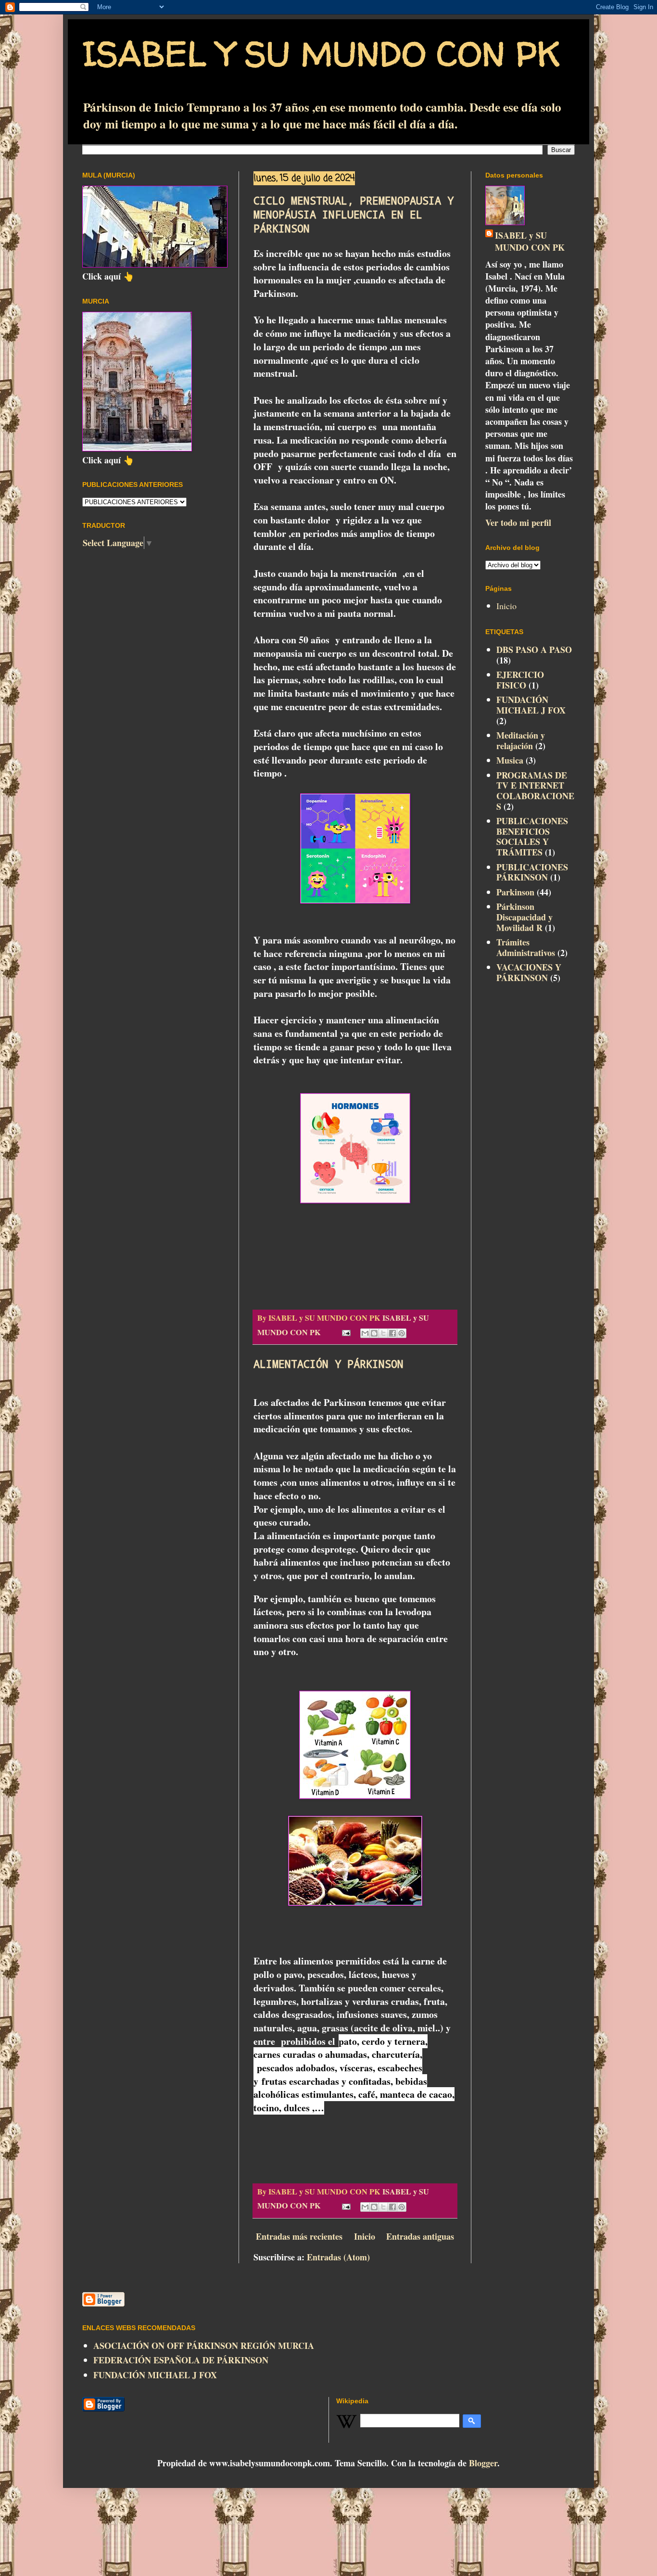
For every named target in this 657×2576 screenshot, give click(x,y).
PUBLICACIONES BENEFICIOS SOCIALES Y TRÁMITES (532, 836)
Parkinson (515, 892)
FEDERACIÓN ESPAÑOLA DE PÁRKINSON (181, 2360)
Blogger (483, 2463)
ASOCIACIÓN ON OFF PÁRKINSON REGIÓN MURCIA (204, 2346)
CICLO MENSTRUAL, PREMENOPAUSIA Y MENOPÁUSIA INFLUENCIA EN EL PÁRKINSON (354, 214)
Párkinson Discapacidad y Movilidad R (524, 917)
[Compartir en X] (383, 1333)
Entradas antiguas (420, 2236)
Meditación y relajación (521, 740)
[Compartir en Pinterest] (402, 1333)
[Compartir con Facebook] (392, 1333)
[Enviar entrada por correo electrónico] (345, 1332)
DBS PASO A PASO (534, 650)
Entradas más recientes (299, 2236)
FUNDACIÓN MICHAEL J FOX (531, 705)
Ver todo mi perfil (518, 523)
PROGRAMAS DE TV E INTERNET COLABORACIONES (535, 791)
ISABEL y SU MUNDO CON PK (530, 242)
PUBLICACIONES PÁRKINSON (532, 872)
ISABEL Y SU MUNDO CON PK (321, 53)
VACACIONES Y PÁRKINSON (529, 972)
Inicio (365, 2236)
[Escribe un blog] (374, 1333)
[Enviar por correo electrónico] (365, 1333)
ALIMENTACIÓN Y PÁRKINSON (328, 1364)
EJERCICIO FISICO (520, 680)
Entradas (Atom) (338, 2257)
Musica (510, 760)
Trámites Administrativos (526, 947)
